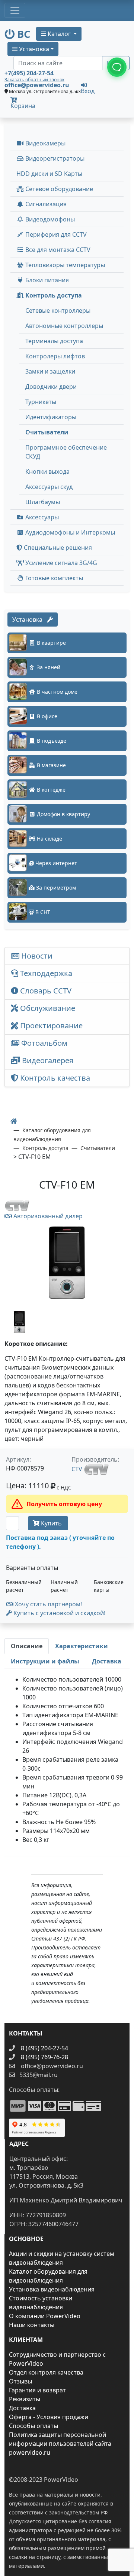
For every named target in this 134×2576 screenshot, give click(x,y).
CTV (78, 1469)
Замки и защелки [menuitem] (50, 371)
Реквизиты (25, 2399)
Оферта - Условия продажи (49, 2417)
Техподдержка (45, 973)
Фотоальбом (43, 1043)
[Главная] (14, 1121)
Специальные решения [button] (57, 548)
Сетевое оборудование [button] (58, 189)
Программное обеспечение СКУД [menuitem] (66, 452)
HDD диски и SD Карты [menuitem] (49, 174)
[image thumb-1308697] (19, 1321)
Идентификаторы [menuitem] (51, 417)
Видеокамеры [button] (45, 143)
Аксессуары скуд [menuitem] (49, 487)
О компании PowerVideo (45, 2316)
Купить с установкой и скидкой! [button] (59, 1613)
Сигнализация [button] (45, 204)
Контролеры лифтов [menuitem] (55, 356)
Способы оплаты (33, 2426)
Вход (88, 90)
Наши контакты (32, 2325)
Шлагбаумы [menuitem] (43, 502)
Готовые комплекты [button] (53, 578)
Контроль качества (56, 1078)
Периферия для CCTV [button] (55, 234)
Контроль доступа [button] (53, 295)
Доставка (22, 2408)
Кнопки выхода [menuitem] (47, 471)
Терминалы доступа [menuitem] (54, 341)
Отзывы (20, 2381)
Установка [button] (33, 49)
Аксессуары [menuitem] (41, 517)
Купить (51, 1523)
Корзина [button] (23, 106)
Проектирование (50, 1026)
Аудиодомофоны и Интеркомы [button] (69, 532)
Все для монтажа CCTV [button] (57, 250)
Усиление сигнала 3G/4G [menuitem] (60, 563)
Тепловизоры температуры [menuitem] (64, 265)
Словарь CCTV (45, 991)
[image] (67, 1263)
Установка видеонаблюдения (52, 2289)
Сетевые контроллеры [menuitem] (58, 310)
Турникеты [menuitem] (41, 402)
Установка (30, 620)
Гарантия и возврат (37, 2390)
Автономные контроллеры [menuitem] (64, 326)
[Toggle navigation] (15, 10)
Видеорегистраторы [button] (54, 158)
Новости (36, 956)
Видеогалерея (47, 1060)
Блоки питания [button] (46, 280)
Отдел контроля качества (46, 2372)
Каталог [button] (59, 34)
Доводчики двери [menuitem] (51, 387)
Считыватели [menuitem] (47, 432)
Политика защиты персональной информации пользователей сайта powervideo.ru (60, 2444)
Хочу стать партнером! (48, 1604)
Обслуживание (47, 1008)
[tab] (27, 1646)
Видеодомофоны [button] (49, 219)
